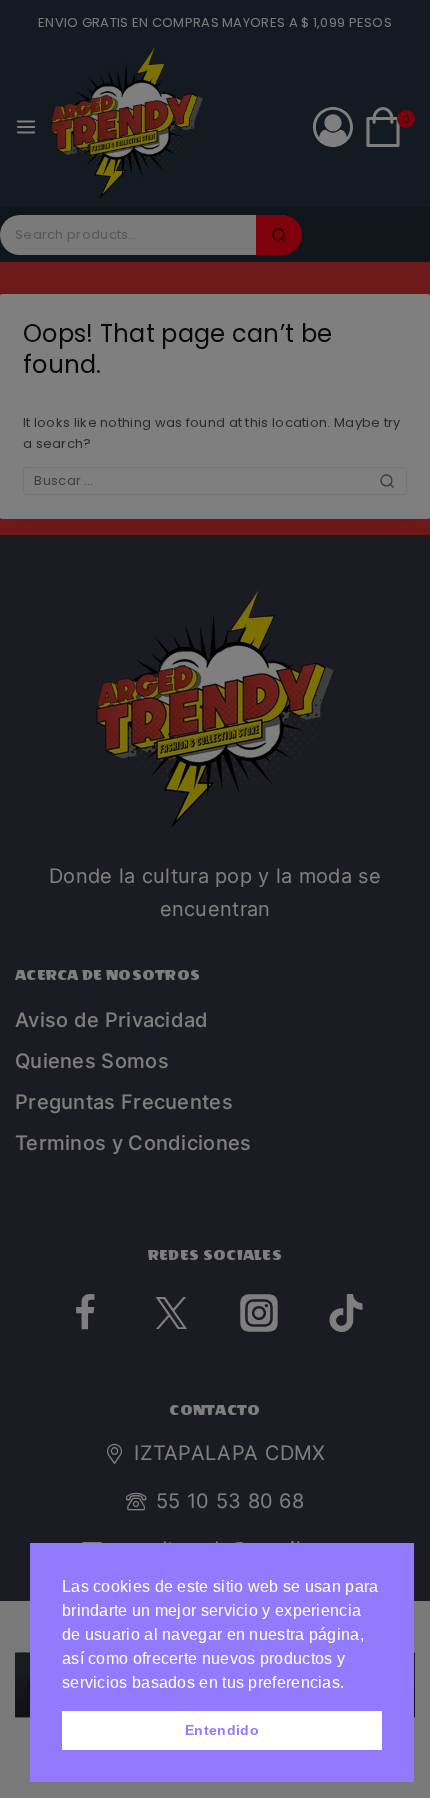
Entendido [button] (222, 1730)
